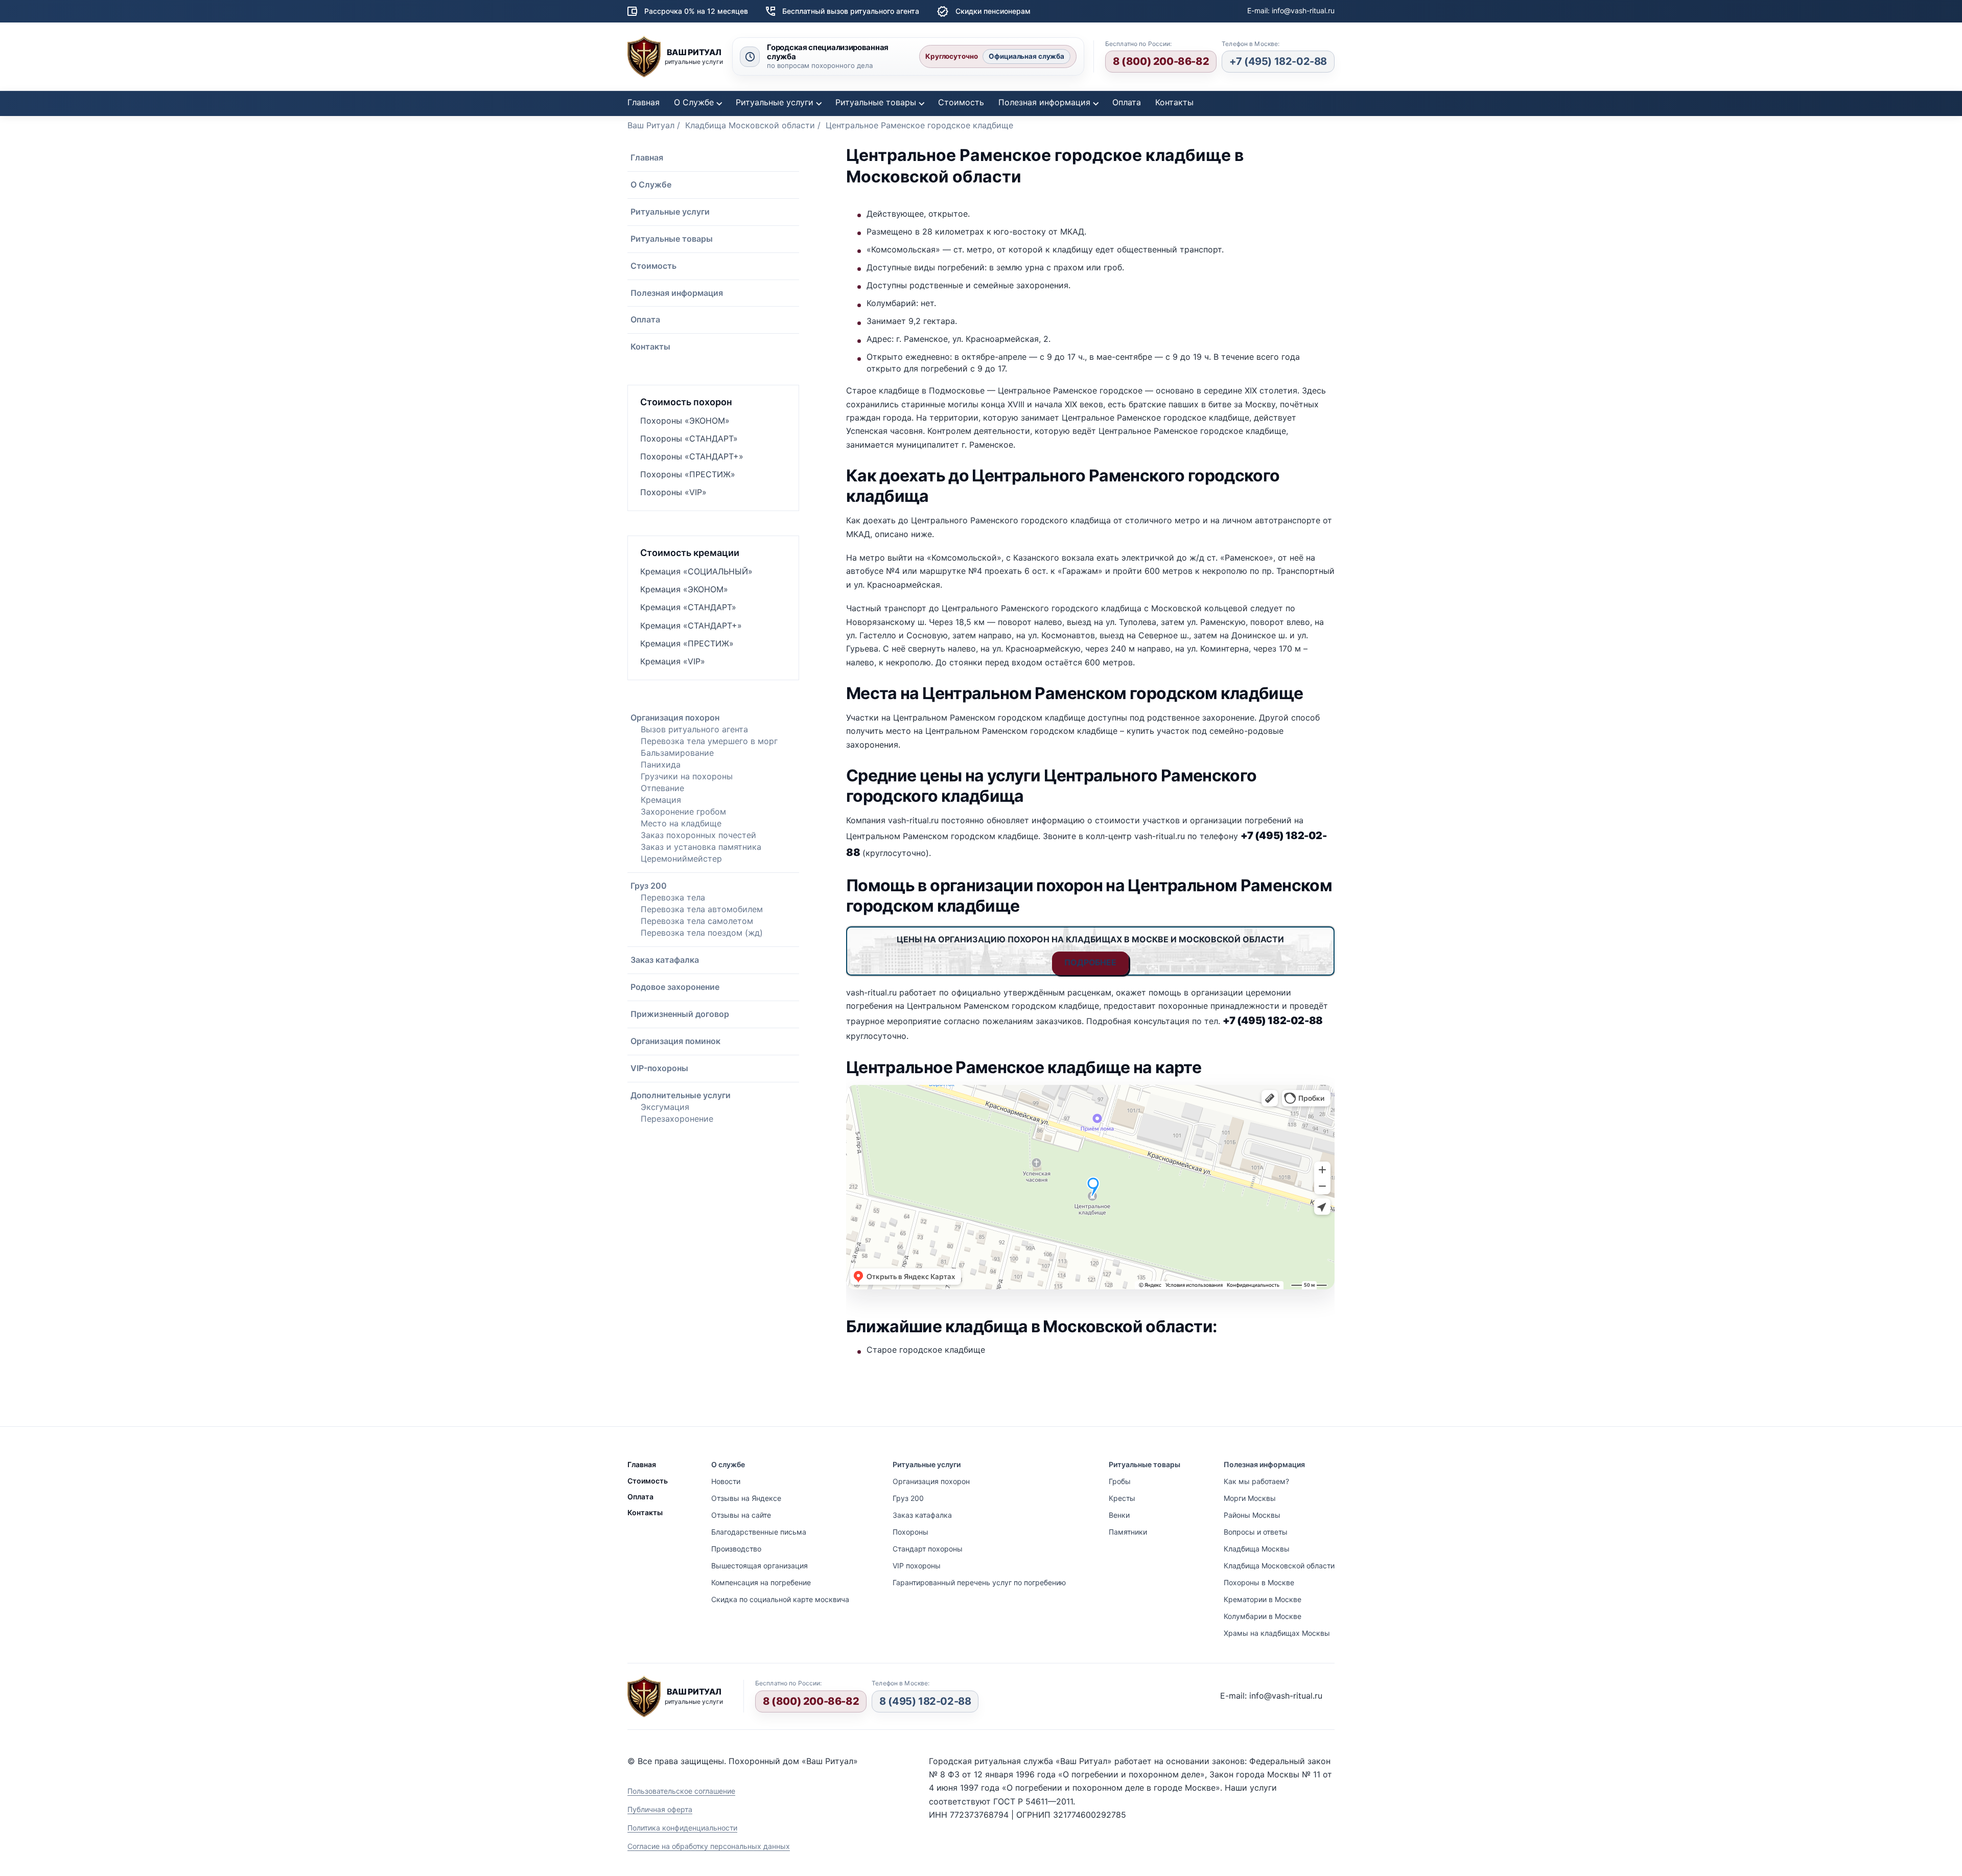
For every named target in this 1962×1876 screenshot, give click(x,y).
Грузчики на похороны (687, 776)
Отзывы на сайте (741, 1515)
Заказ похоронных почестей (698, 835)
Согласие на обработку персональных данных (709, 1846)
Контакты (1174, 102)
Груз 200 (649, 886)
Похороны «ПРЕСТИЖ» (688, 474)
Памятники (1128, 1532)
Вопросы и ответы (1256, 1532)
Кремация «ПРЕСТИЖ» (687, 643)
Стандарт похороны (928, 1549)
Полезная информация (1044, 102)
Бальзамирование (677, 753)
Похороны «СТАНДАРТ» (689, 438)
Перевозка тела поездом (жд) (702, 933)
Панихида (661, 765)
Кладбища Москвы (1257, 1549)
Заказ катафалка (665, 960)
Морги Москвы (1250, 1498)
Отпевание (662, 788)
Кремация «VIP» (673, 661)
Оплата (1127, 102)
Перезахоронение (677, 1119)
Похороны (910, 1532)
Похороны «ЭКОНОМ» (685, 421)
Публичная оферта (660, 1809)
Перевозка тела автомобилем (702, 909)
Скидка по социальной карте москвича (780, 1599)
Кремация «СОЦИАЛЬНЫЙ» (696, 571)
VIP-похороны (659, 1068)
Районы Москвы (1252, 1515)
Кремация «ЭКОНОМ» (684, 589)
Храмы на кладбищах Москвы (1277, 1633)
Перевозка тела (673, 897)
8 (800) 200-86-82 (1161, 61)
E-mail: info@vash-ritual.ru (1291, 10)
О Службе (694, 102)
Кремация (661, 800)
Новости (726, 1481)
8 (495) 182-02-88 (925, 1701)
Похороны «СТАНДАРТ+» (692, 456)
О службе (728, 1464)
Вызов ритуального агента (694, 729)
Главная (644, 102)
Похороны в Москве (1259, 1582)
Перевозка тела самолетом (697, 921)
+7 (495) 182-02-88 (1278, 61)
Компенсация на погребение (761, 1582)
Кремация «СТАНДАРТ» (688, 607)
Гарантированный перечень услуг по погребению (979, 1582)
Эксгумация (665, 1107)
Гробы (1120, 1481)
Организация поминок (675, 1041)
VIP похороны (917, 1566)
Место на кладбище (681, 823)
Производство (736, 1549)
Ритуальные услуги (775, 102)
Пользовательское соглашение (681, 1791)
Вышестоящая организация (760, 1566)
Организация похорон (675, 717)
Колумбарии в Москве (1263, 1616)
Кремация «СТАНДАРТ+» (691, 626)
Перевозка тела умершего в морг (709, 741)
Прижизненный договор (680, 1014)
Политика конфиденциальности (682, 1828)
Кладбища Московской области (1279, 1566)
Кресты (1122, 1498)
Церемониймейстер (681, 859)
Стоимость (961, 102)
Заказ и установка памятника (701, 847)
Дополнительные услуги (681, 1095)
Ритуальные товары (876, 102)
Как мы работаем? (1256, 1481)
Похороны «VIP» (673, 492)
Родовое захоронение (675, 987)
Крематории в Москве (1263, 1599)
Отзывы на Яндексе (746, 1498)
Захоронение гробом (683, 812)
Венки (1119, 1515)
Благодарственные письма (759, 1532)
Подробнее (1090, 962)
